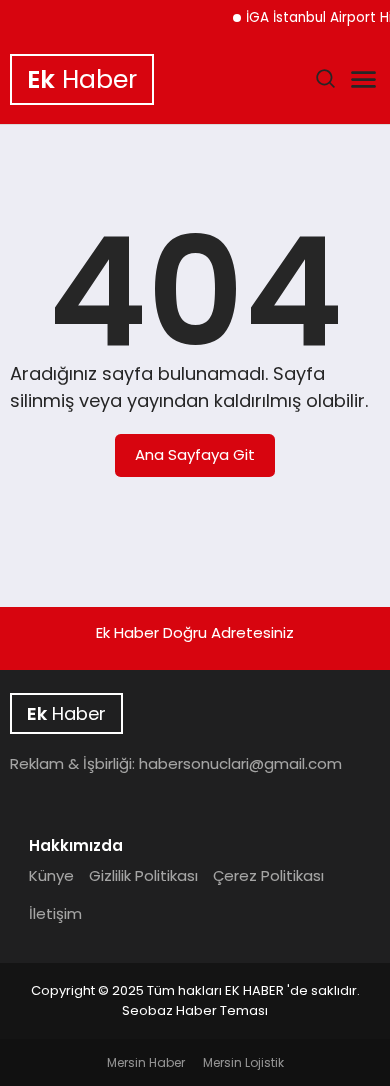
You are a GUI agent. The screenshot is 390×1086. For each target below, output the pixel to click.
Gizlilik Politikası (143, 875)
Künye (51, 875)
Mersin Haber (146, 1062)
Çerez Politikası (268, 875)
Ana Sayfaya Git (195, 454)
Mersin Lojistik (243, 1062)
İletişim (55, 913)
